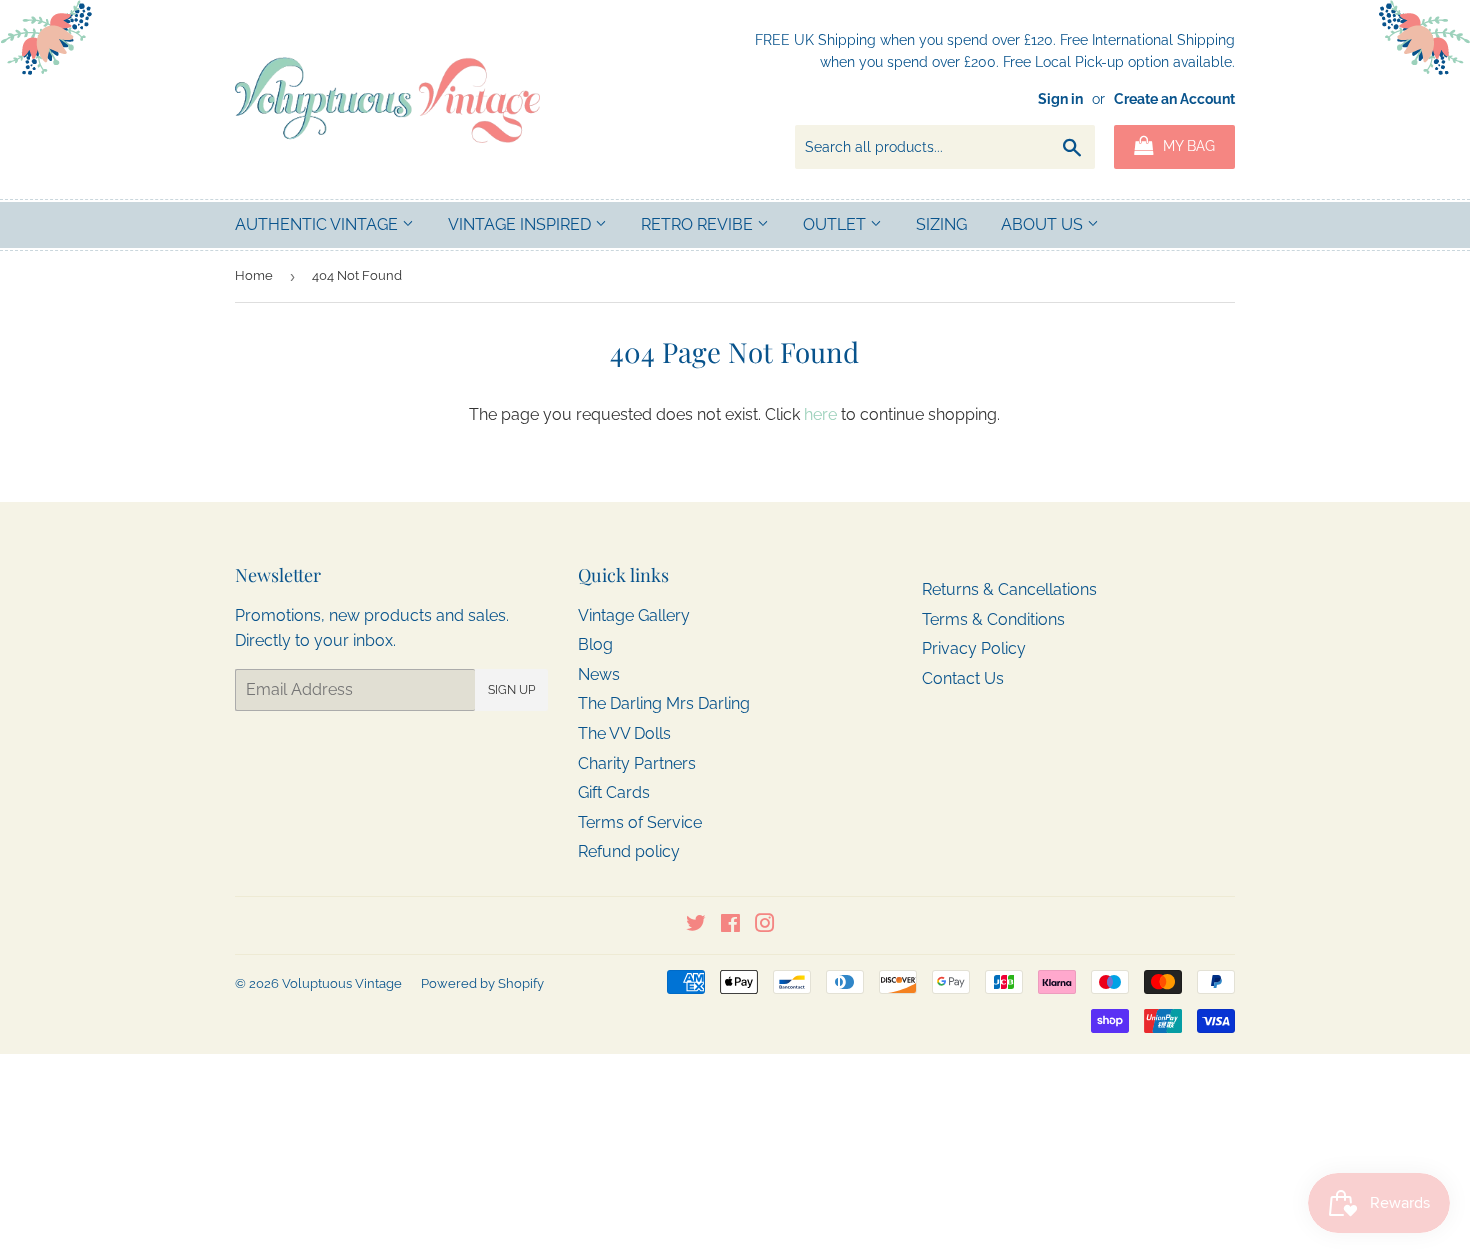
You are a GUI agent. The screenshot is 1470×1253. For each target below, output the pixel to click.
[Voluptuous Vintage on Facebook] (730, 925)
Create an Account (1174, 99)
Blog (595, 644)
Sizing (941, 224)
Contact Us (963, 678)
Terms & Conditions (993, 619)
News (599, 674)
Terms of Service (640, 822)
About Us (1044, 224)
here (820, 414)
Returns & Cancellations (1009, 589)
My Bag (1187, 146)
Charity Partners (637, 763)
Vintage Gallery (634, 615)
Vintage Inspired (521, 224)
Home (254, 275)
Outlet (836, 224)
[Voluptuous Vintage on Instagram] (765, 925)
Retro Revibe (699, 224)
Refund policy (629, 851)
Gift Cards (614, 792)
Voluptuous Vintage (342, 983)
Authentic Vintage (318, 224)
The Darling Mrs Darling (664, 703)
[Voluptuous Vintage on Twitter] (696, 925)
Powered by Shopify (482, 983)
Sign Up (511, 690)
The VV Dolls (624, 733)
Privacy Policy (974, 648)
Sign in (1060, 99)
